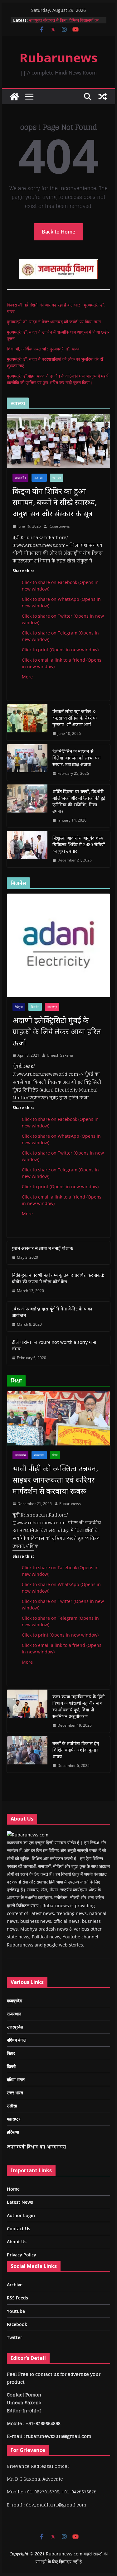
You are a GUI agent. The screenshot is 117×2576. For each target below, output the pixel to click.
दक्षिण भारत (16, 2079)
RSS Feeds (17, 2298)
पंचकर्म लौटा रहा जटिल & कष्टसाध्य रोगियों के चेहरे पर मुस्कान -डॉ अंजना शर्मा (75, 718)
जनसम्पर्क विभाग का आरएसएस (37, 2147)
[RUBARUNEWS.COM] (28, 1835)
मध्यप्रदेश (15, 2001)
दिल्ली (11, 2066)
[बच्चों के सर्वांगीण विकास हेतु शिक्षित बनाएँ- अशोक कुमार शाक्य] (27, 1755)
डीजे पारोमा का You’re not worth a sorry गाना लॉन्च (54, 1345)
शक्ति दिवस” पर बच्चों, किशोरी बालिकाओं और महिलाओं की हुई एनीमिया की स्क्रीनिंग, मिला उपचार (79, 801)
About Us (17, 2242)
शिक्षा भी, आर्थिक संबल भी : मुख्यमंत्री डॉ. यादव (43, 349)
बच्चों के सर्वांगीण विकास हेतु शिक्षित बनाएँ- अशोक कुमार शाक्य (76, 1750)
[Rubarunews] (14, 97)
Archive (15, 2285)
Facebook (17, 2324)
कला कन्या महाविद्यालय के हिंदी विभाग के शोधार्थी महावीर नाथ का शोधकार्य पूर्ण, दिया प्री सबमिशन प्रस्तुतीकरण (79, 1706)
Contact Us (19, 2229)
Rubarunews (59, 58)
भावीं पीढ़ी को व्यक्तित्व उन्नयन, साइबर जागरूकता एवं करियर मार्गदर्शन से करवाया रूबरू (55, 1480)
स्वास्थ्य (57, 478)
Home (13, 2189)
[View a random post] (103, 97)
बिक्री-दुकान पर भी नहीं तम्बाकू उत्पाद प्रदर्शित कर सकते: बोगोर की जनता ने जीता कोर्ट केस (58, 1278)
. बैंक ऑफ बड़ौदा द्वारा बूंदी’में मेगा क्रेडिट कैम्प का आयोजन (52, 1312)
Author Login (21, 2215)
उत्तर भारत (15, 2093)
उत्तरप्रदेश (15, 2027)
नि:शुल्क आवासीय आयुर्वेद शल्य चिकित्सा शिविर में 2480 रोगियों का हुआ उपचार (79, 844)
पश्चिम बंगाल (17, 2040)
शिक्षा (55, 1455)
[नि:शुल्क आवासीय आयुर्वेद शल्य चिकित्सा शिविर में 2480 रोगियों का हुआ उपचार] (27, 849)
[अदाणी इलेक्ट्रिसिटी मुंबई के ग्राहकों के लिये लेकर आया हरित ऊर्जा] (59, 945)
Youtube (16, 2311)
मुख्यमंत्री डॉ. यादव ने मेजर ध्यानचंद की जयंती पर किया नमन (54, 322)
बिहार (11, 2053)
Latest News (20, 2202)
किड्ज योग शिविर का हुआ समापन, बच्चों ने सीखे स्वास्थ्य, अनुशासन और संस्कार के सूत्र (55, 502)
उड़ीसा (12, 2106)
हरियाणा (13, 2132)
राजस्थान (39, 478)
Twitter (15, 2337)
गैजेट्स (19, 1007)
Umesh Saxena (60, 1055)
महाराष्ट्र (52, 1007)
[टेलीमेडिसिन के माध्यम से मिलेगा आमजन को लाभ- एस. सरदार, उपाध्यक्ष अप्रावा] (27, 762)
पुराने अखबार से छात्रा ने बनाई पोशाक (43, 1248)
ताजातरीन (20, 478)
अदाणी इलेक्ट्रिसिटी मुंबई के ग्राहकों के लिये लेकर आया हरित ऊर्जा (57, 1031)
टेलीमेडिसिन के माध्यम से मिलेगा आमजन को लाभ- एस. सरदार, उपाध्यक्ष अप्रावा (77, 758)
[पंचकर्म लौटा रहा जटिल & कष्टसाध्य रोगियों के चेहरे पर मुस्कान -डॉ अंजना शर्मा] (27, 723)
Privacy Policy (22, 2255)
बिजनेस (35, 1007)
